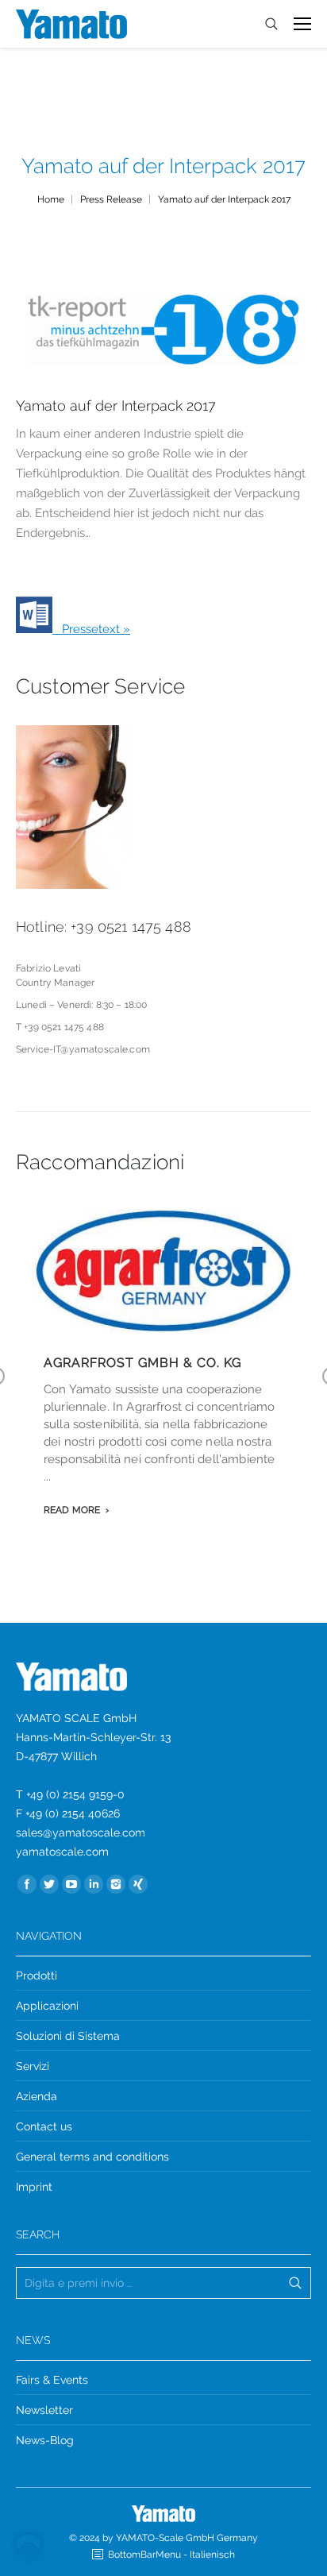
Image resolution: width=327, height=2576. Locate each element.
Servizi (33, 2066)
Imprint (34, 2187)
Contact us (44, 2126)
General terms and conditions (92, 2157)
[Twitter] (49, 1884)
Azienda (37, 2096)
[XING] (138, 1884)
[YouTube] (71, 1884)
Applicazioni (47, 2006)
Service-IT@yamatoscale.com (83, 1049)
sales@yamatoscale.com (81, 1833)
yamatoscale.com (62, 1852)
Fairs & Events (52, 2380)
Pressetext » (91, 629)
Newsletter (44, 2410)
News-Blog (45, 2440)
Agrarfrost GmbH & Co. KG (142, 1363)
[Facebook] (27, 1884)
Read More (72, 1510)
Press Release (111, 199)
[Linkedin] (94, 1884)
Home (51, 199)
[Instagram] (116, 1884)
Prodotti (37, 1975)
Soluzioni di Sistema (68, 2036)
